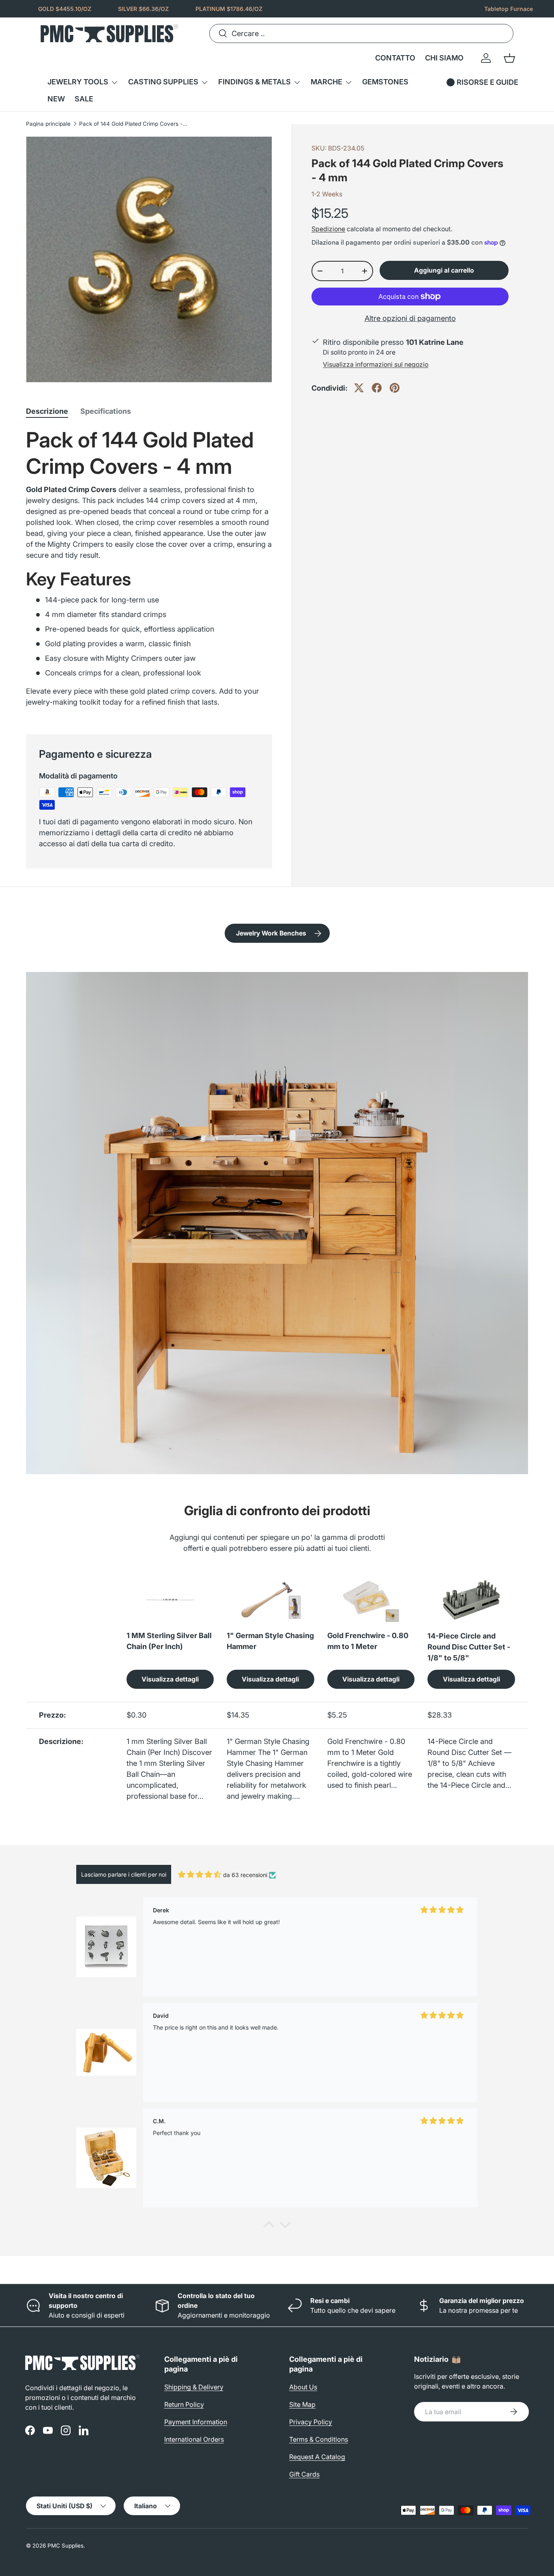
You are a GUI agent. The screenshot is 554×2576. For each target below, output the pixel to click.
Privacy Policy (311, 2422)
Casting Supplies (163, 82)
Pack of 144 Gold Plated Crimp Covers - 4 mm (134, 124)
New (56, 99)
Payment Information (196, 2422)
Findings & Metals (254, 82)
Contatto (395, 58)
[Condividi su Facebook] (377, 388)
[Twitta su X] (359, 388)
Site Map (302, 2404)
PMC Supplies (65, 2546)
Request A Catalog (317, 2457)
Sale (84, 99)
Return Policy (184, 2404)
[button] (509, 58)
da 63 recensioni (245, 1875)
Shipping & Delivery (194, 2387)
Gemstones (385, 82)
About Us (303, 2387)
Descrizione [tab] (47, 411)
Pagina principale (48, 124)
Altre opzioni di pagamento (410, 318)
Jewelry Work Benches (271, 933)
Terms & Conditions (319, 2439)
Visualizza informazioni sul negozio (376, 364)
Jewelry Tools (78, 82)
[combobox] (361, 33)
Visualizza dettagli (170, 1679)
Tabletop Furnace (509, 9)
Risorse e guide (487, 82)
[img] (200, 1874)
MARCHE (326, 82)
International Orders (194, 2439)
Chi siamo (444, 58)
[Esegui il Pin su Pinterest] (395, 388)
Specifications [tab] (106, 411)
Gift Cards (304, 2474)
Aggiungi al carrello (444, 270)
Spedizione (328, 229)
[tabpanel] (149, 571)
